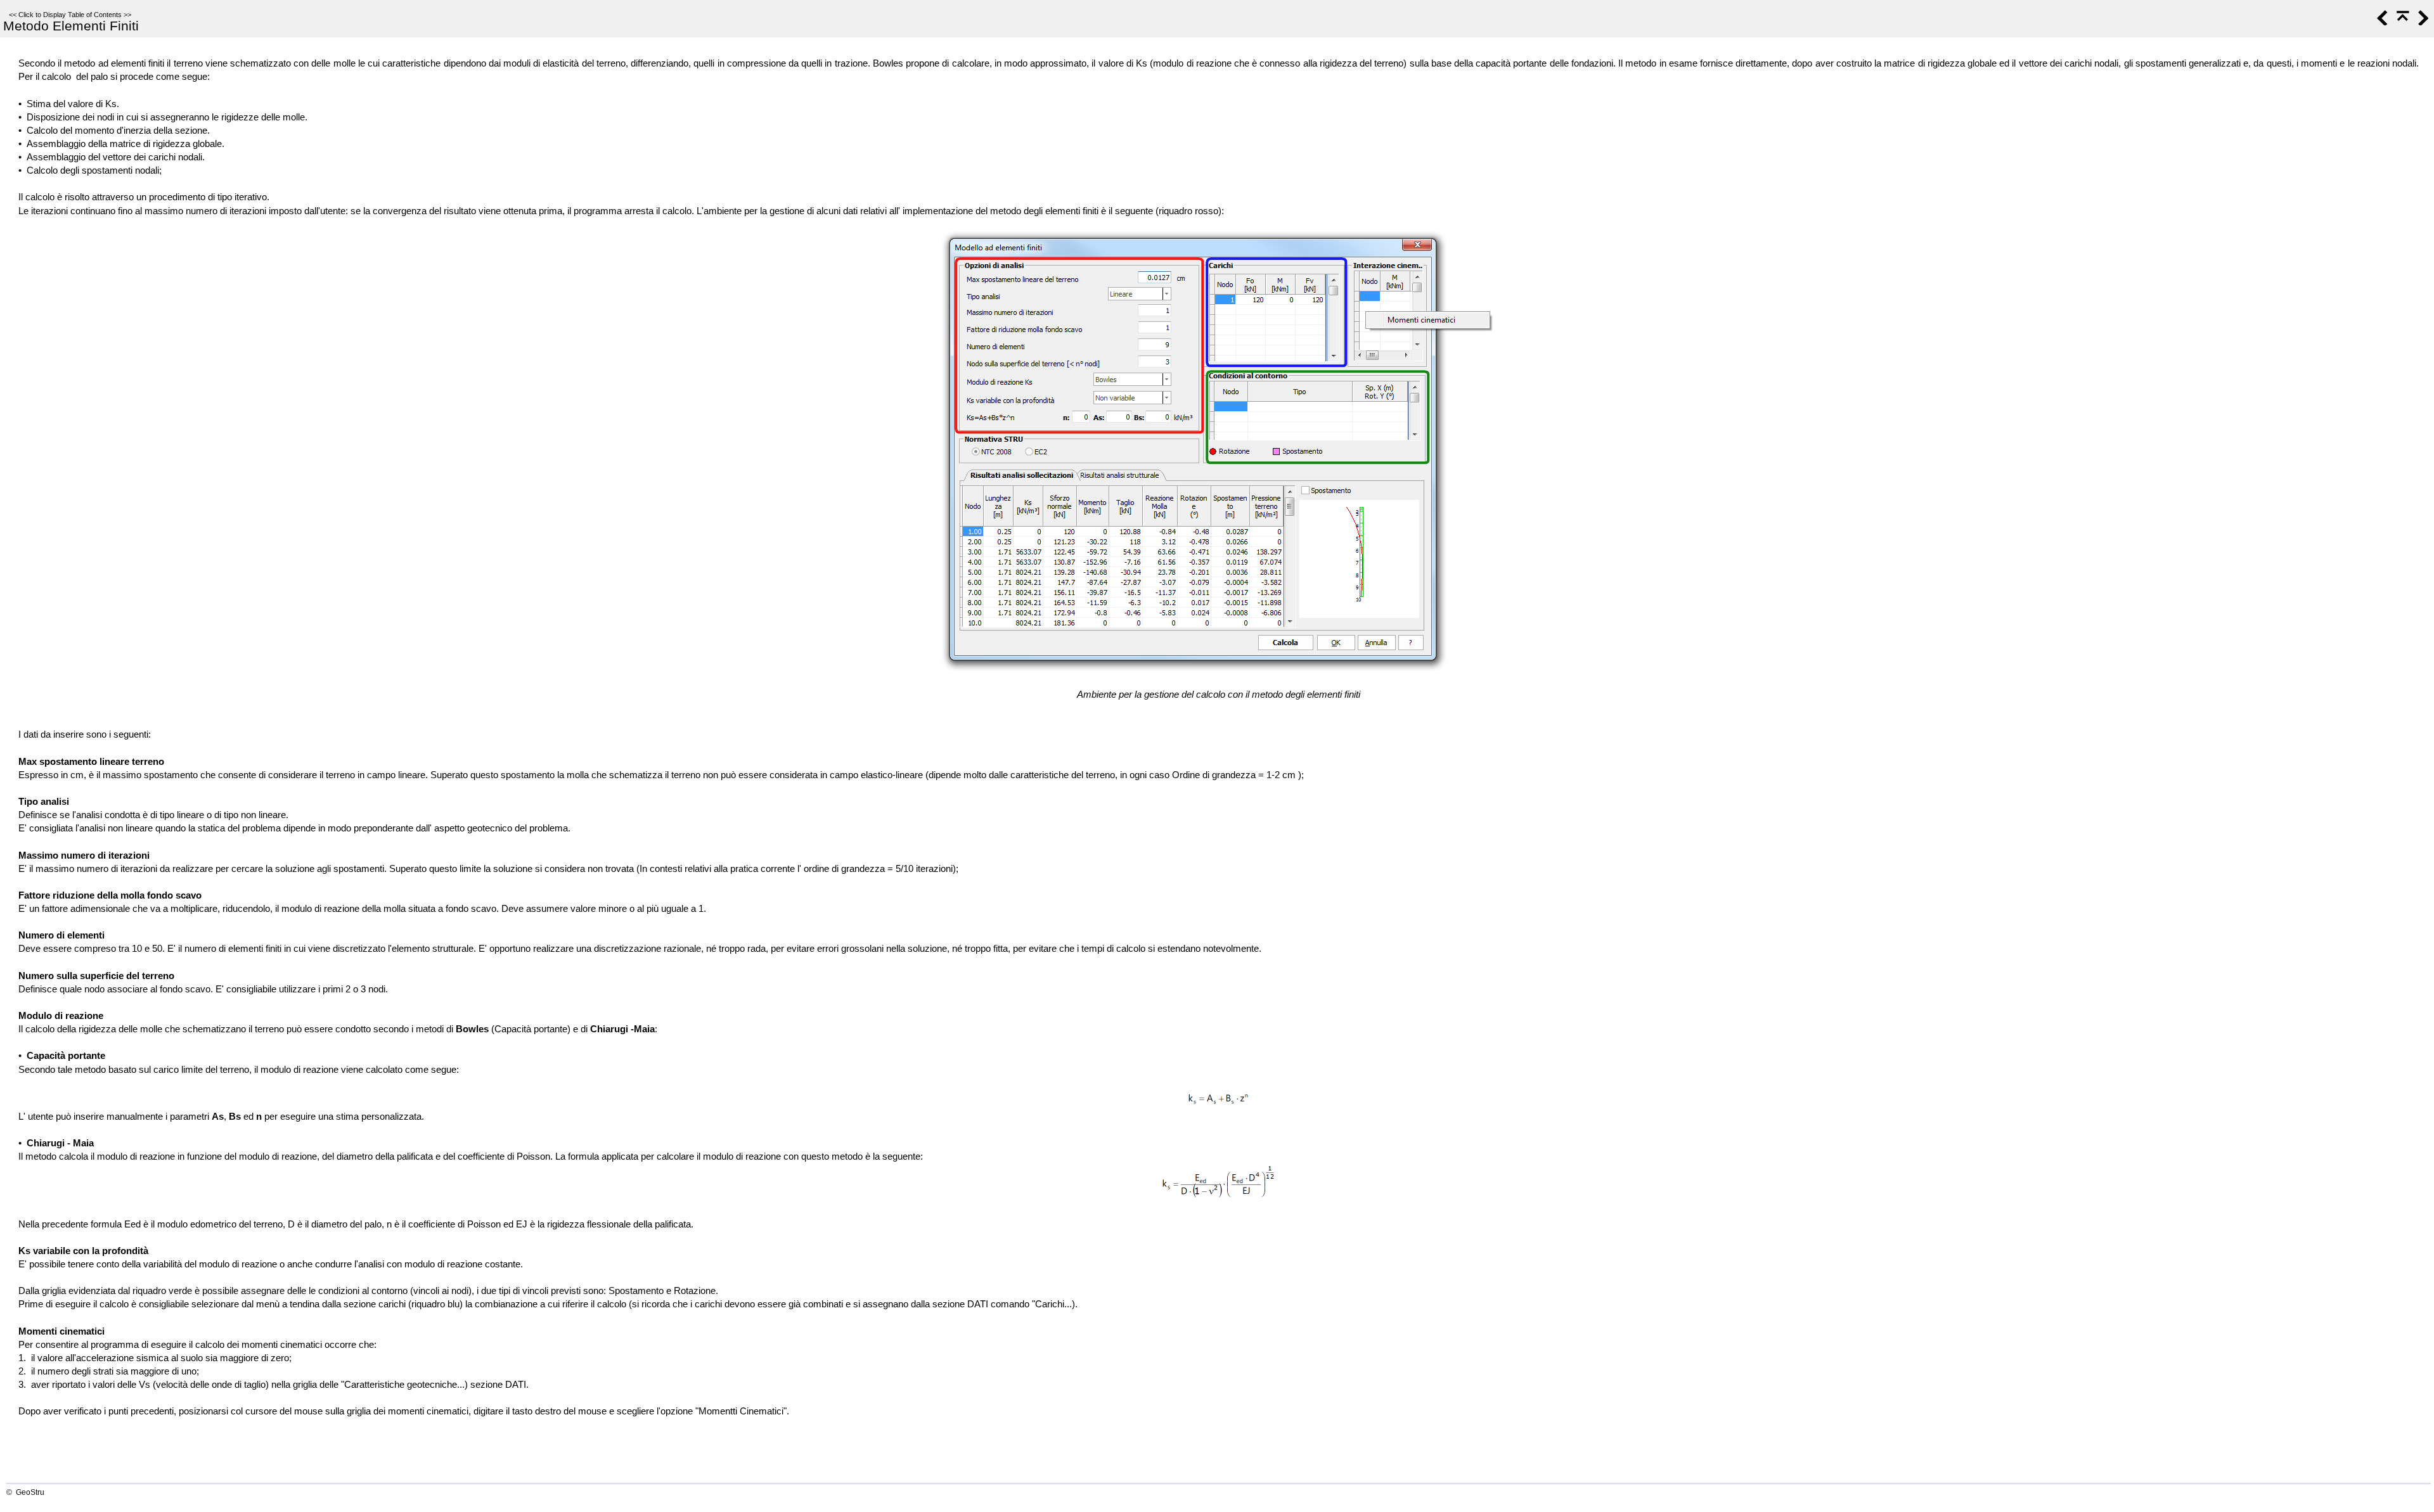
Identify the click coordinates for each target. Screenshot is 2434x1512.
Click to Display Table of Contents (70, 15)
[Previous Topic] (2381, 22)
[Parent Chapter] (2402, 22)
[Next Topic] (2422, 22)
